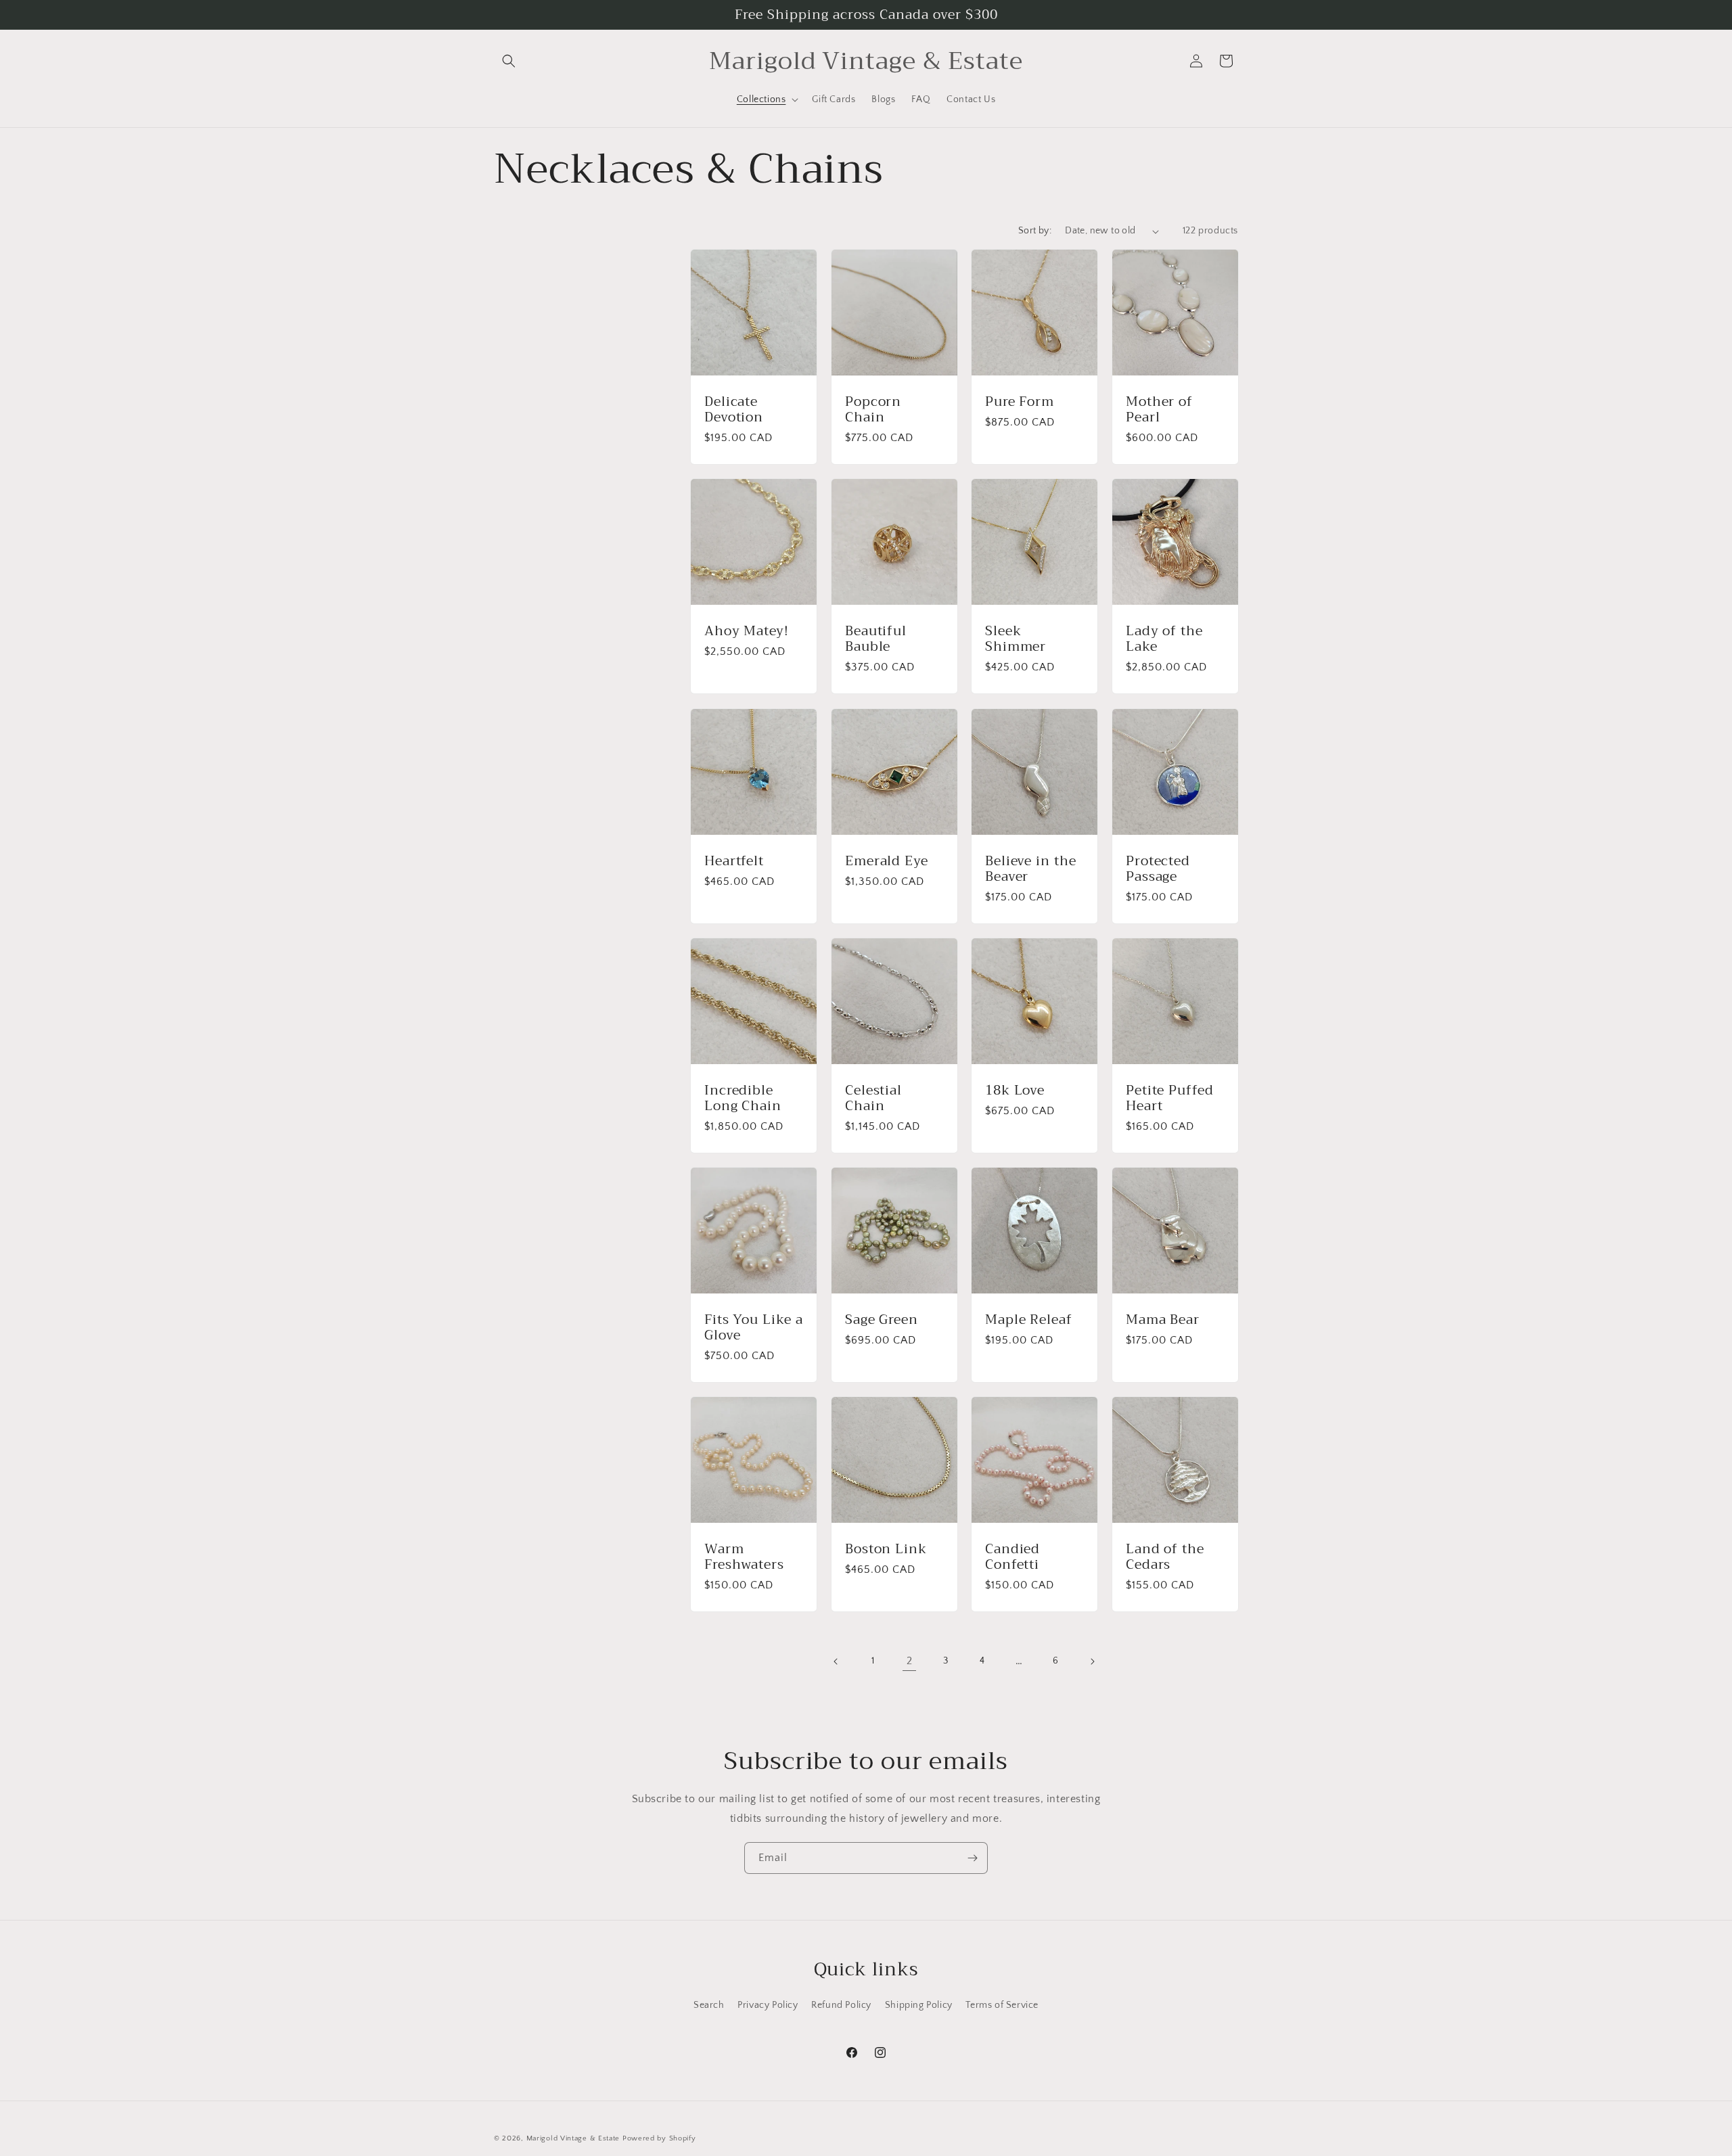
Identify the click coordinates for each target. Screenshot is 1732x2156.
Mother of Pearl (1159, 410)
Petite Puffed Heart (1170, 1098)
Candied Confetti (1012, 1557)
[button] (509, 61)
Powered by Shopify (659, 2138)
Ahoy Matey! (747, 631)
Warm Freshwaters (744, 1557)
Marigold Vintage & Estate (573, 2138)
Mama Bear (1163, 1320)
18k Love (1015, 1090)
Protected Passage (1158, 868)
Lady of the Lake (1164, 639)
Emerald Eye (887, 860)
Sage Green (882, 1320)
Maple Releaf (1029, 1320)
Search (709, 2005)
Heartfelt (734, 860)
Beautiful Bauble (876, 639)
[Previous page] (836, 1661)
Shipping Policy (919, 2005)
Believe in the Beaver (1031, 868)
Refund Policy (841, 2005)
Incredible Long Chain (743, 1098)
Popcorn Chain (873, 410)
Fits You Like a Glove (754, 1328)
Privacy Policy (768, 2005)
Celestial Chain (873, 1098)
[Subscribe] (972, 1858)
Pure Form (1020, 402)
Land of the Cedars (1165, 1557)
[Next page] (1092, 1661)
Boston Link (886, 1549)
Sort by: (1035, 231)
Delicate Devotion (734, 410)
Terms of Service (1002, 2005)
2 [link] (910, 1661)
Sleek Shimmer (1016, 639)
